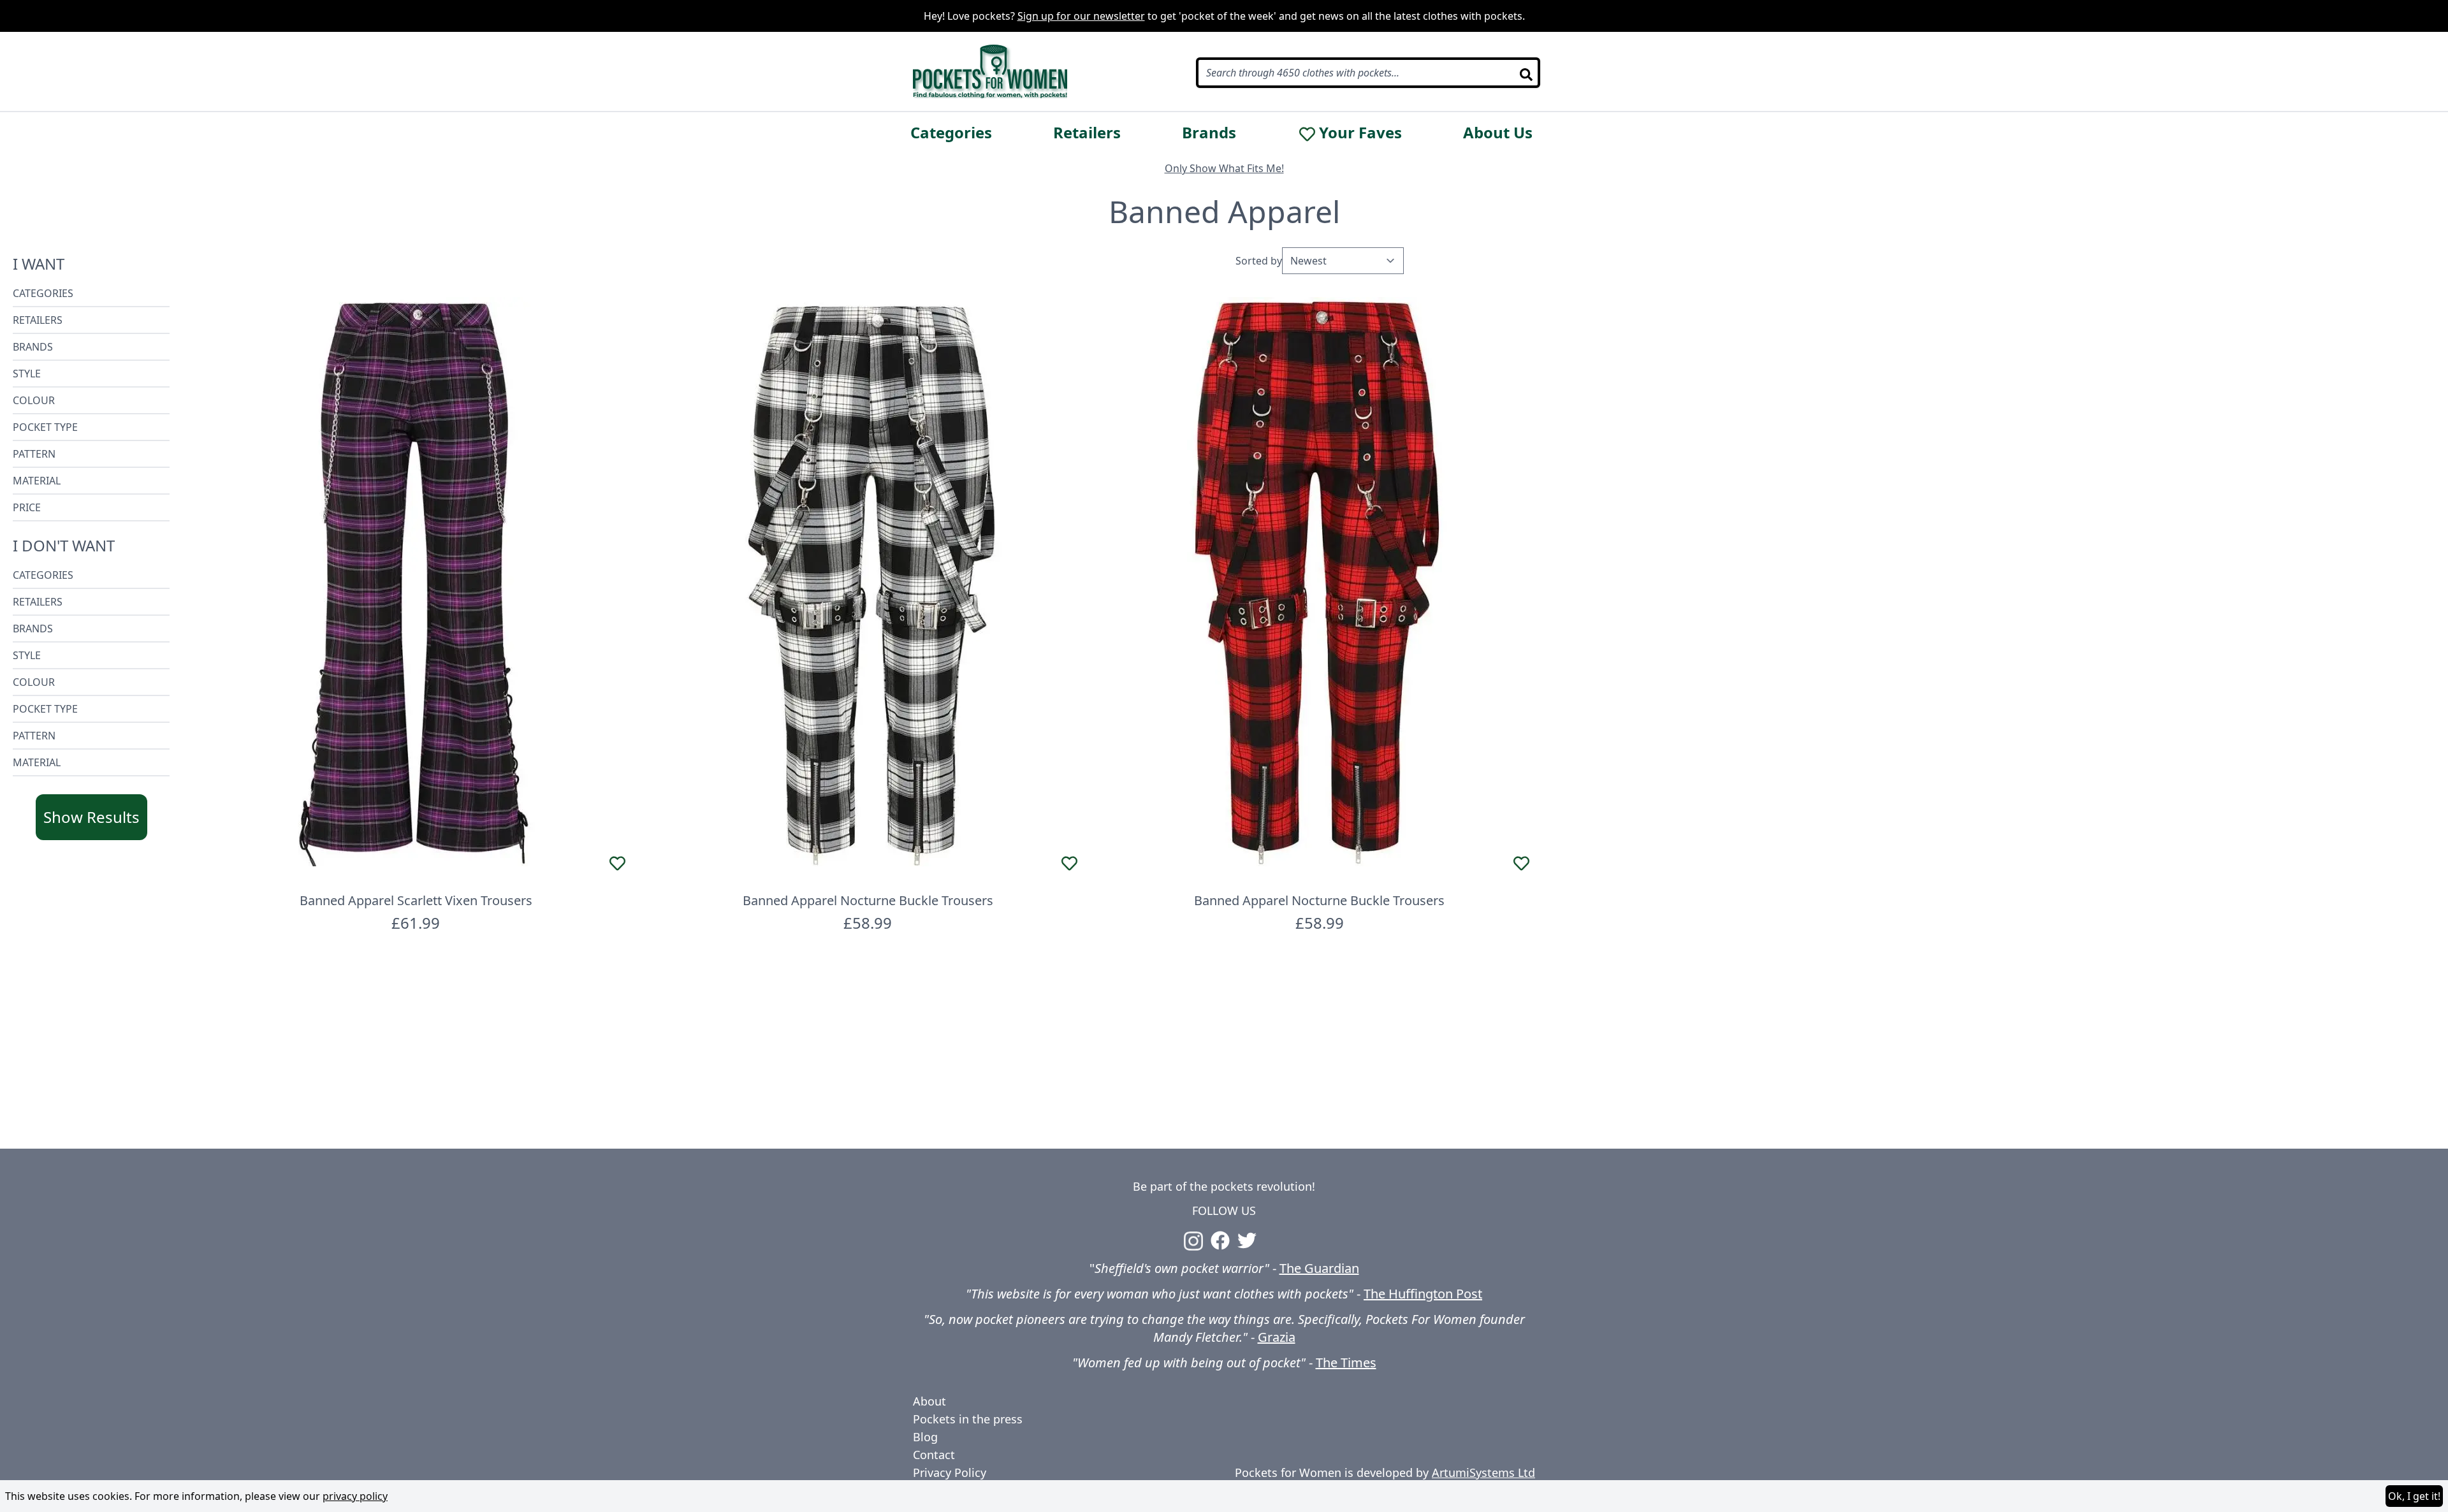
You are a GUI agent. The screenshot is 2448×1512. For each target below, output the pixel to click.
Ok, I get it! (2414, 1496)
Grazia (1277, 1337)
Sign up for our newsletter (1081, 16)
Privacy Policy (950, 1472)
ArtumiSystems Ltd (1483, 1472)
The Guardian (1319, 1268)
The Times (1346, 1363)
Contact (934, 1455)
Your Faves (1360, 133)
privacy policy (355, 1496)
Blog (925, 1437)
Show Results (91, 817)
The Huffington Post (1423, 1294)
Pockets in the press (968, 1419)
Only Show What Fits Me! (1224, 168)
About (929, 1401)
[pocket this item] (618, 863)
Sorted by (1259, 261)
